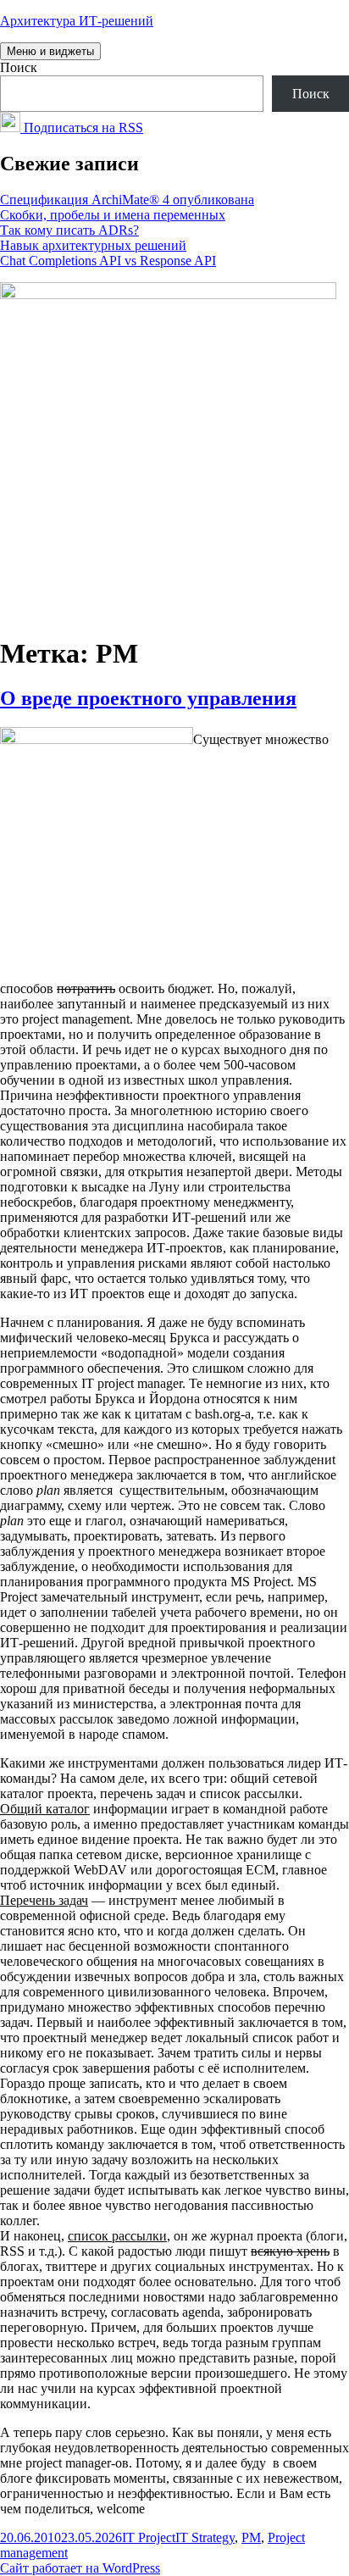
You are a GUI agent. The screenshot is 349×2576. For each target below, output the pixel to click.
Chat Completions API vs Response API (108, 261)
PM (251, 2537)
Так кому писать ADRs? (69, 230)
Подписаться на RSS (82, 128)
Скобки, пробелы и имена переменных (113, 215)
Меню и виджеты (50, 51)
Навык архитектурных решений (93, 245)
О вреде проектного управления (148, 698)
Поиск (19, 67)
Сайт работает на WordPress (80, 2568)
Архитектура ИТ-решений (77, 21)
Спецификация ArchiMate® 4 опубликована (127, 200)
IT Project (149, 2537)
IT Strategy (205, 2537)
